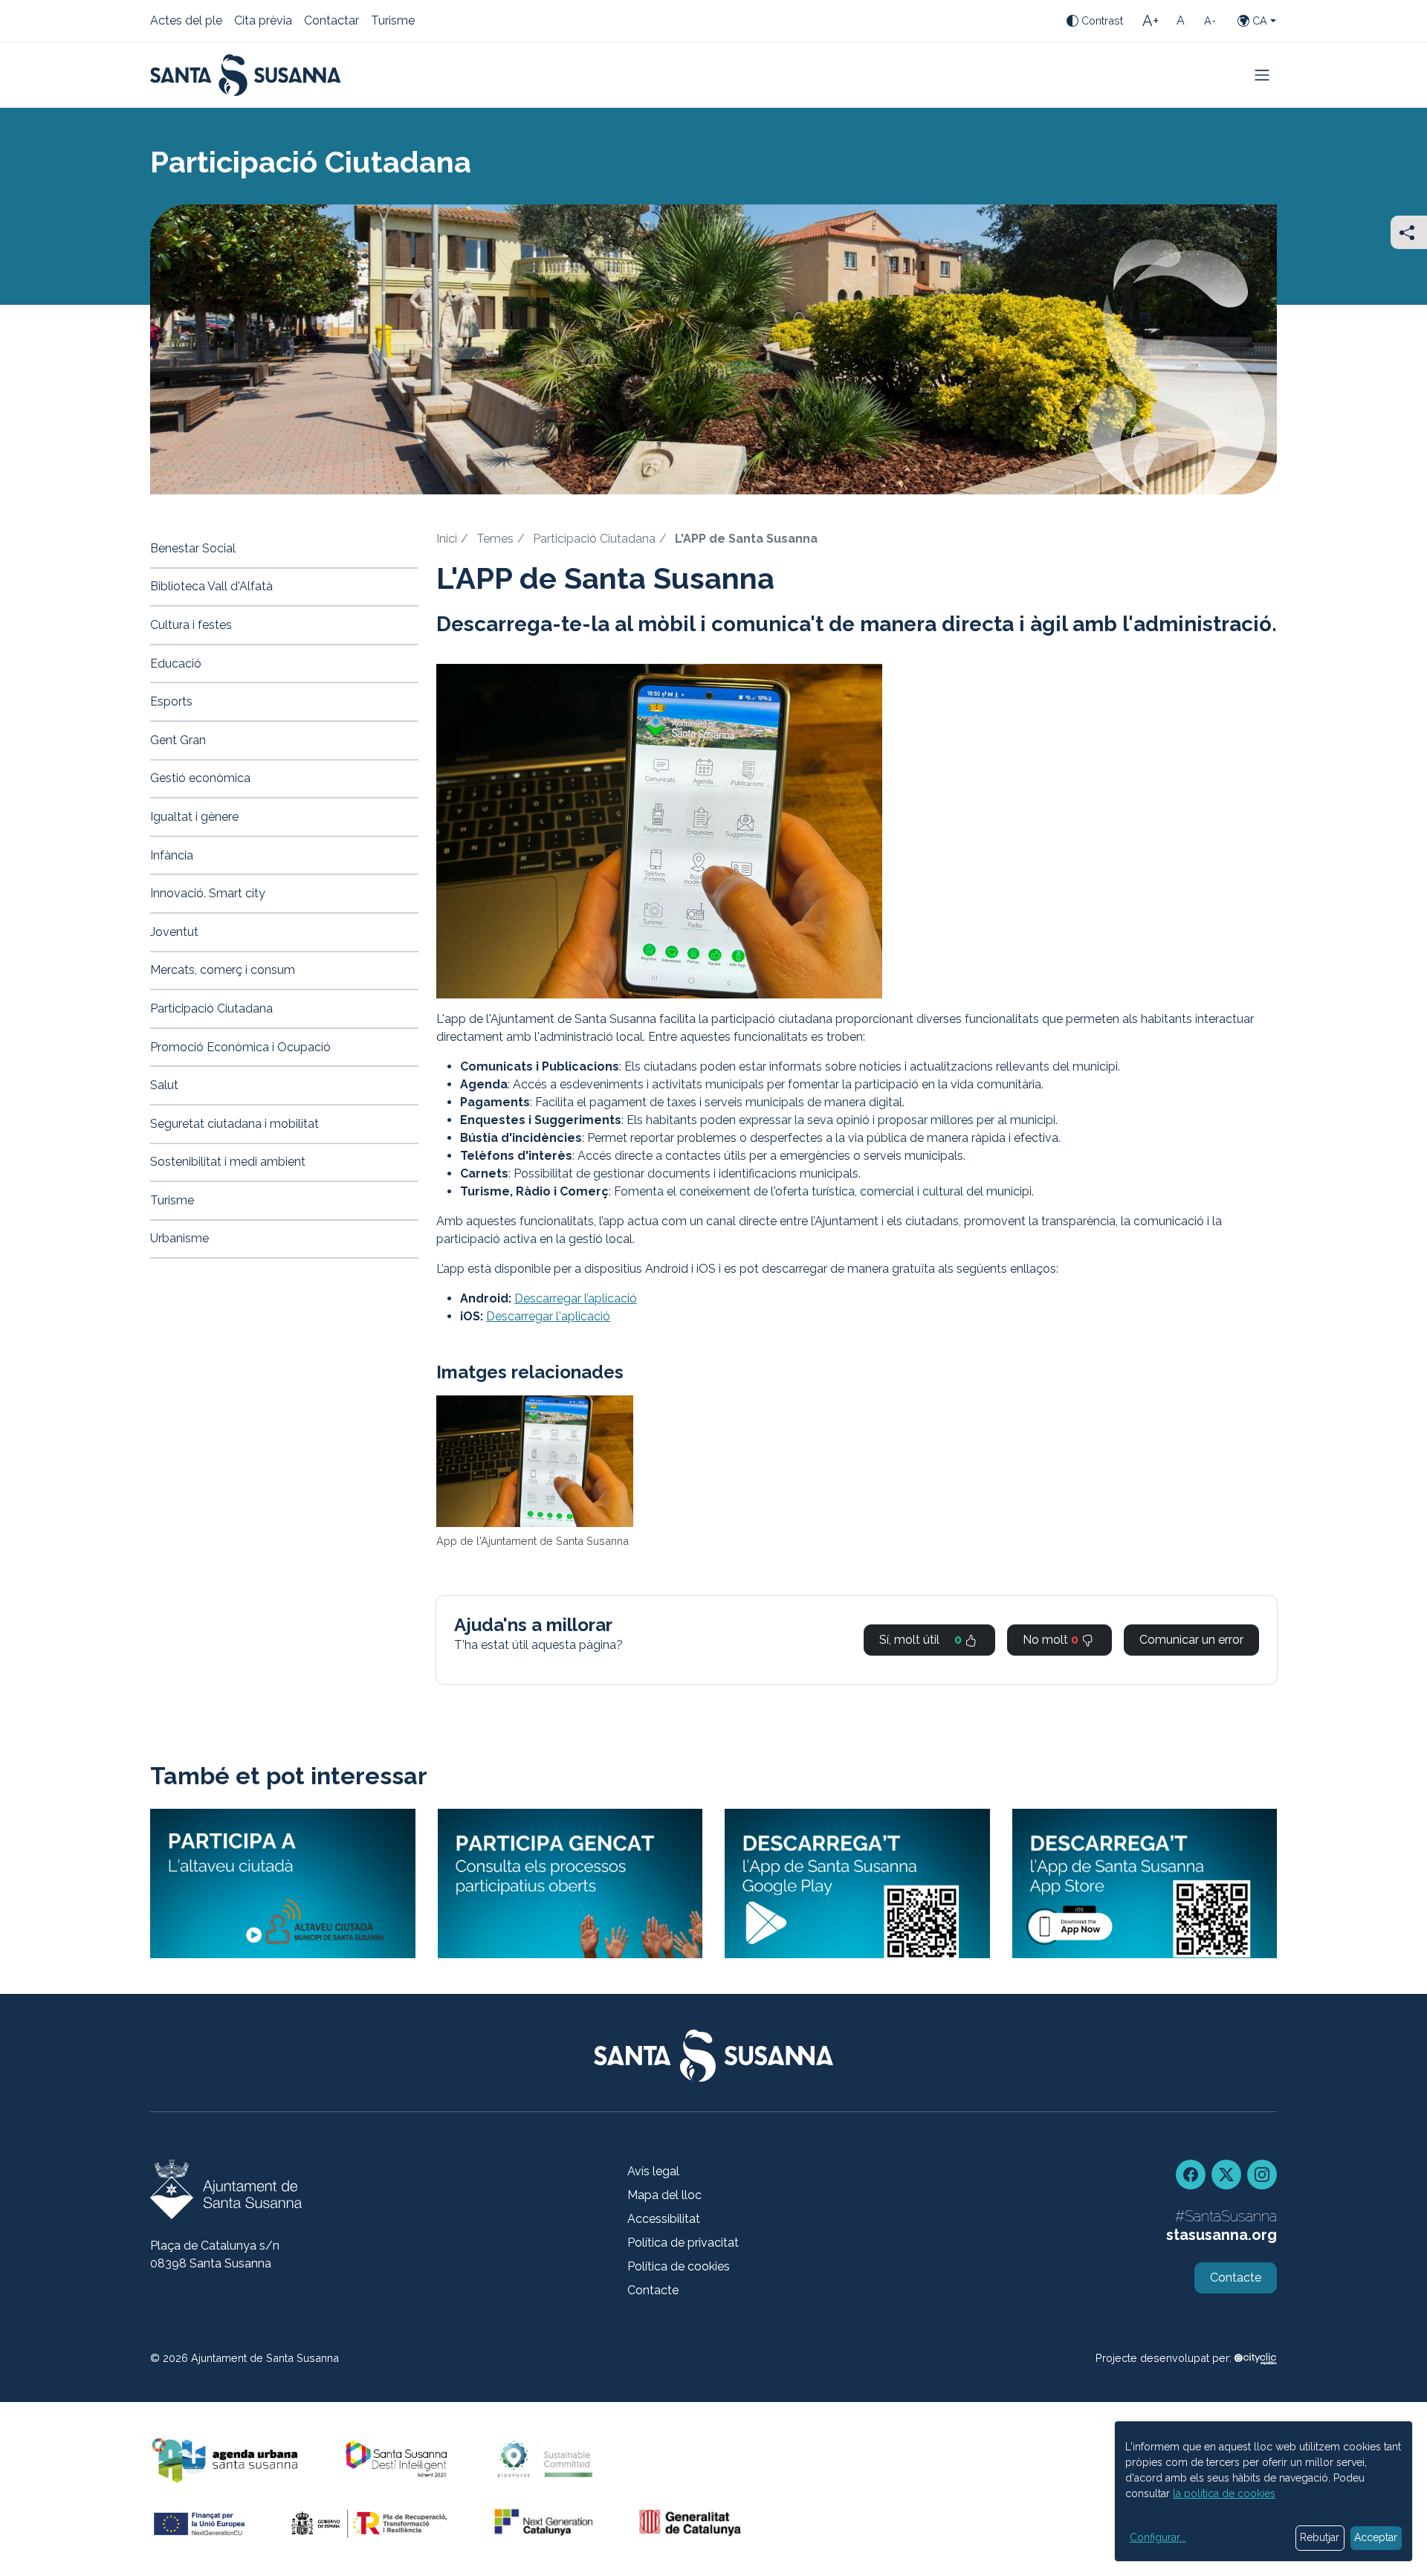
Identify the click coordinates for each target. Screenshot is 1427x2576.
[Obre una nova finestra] (570, 1883)
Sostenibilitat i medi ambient (228, 1162)
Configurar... (1158, 2537)
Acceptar (1376, 2537)
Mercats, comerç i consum (223, 970)
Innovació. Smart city (208, 893)
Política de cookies (679, 2266)
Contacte (653, 2290)
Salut (164, 1085)
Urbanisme (179, 1238)
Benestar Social (193, 548)
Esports (171, 701)
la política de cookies (1224, 2493)
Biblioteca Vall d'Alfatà (211, 586)
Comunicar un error (1191, 1640)
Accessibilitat (664, 2219)
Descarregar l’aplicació (576, 1298)
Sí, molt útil (920, 1640)
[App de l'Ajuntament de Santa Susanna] (535, 1461)
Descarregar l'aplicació (548, 1316)
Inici (447, 539)
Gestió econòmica (200, 778)
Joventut (174, 932)
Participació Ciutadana (594, 539)
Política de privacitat (683, 2243)
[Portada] (246, 75)
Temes (495, 539)
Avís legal (653, 2171)
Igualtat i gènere (194, 817)
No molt (1051, 1640)
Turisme (393, 22)
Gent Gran (178, 740)
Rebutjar (1320, 2537)
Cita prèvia (263, 22)
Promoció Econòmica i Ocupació (240, 1047)
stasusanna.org (1221, 2235)
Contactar (331, 22)
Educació (176, 664)
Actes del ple (186, 22)
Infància (172, 855)
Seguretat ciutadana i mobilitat (234, 1124)
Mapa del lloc (664, 2195)
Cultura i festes (191, 625)
